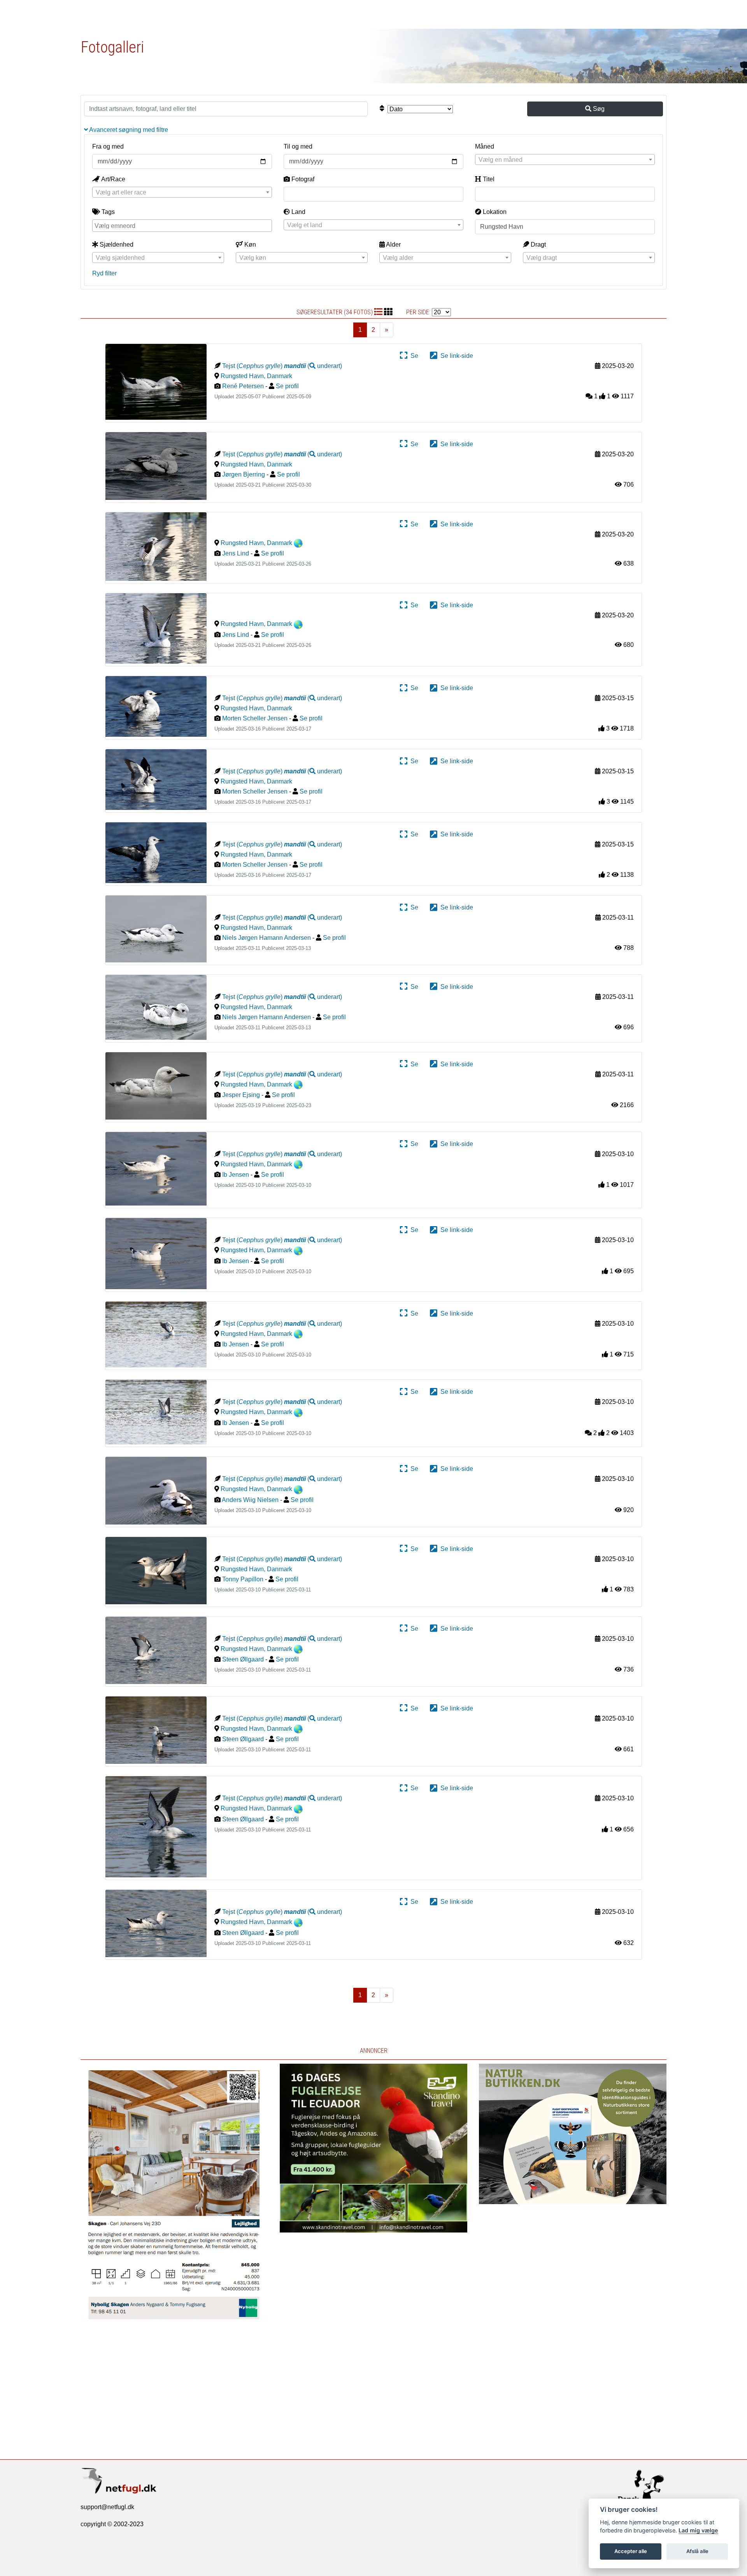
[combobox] (565, 159)
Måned (485, 146)
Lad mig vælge (698, 2530)
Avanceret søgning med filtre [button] (128, 130)
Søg (598, 109)
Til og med (298, 146)
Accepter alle (631, 2551)
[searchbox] (183, 225)
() (313, 366)
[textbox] (565, 160)
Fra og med (108, 146)
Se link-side (455, 356)
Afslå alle (697, 2551)
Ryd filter (104, 273)
